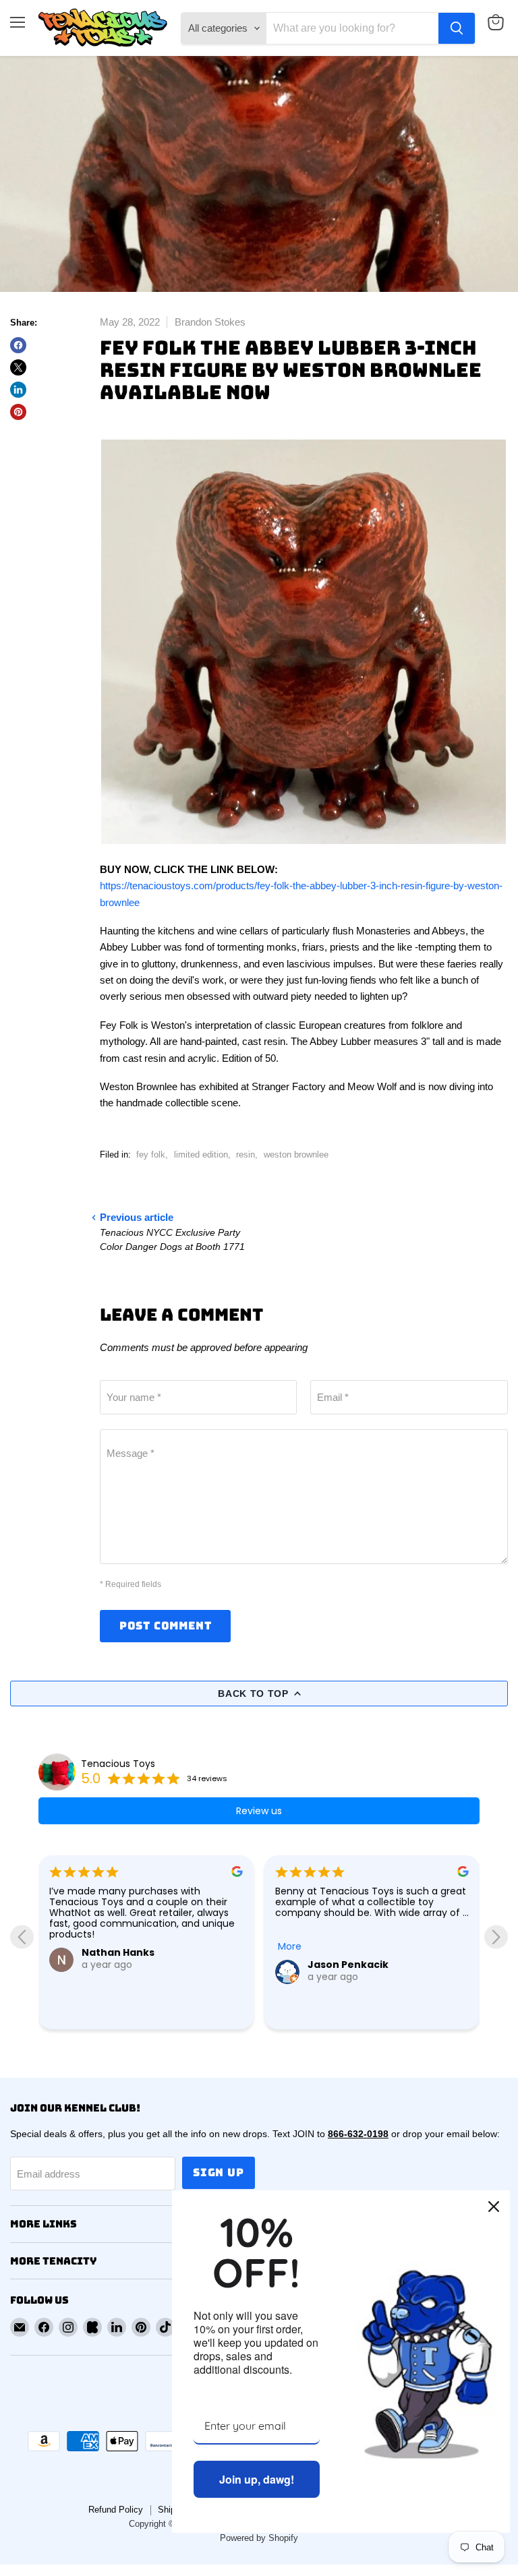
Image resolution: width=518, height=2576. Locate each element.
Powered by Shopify (259, 2538)
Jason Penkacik (348, 1965)
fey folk (151, 1155)
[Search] (457, 28)
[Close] (494, 2207)
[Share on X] (18, 367)
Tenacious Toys (118, 1764)
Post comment (166, 1626)
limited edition (201, 1155)
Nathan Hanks (118, 1952)
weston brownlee (296, 1155)
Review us (259, 1811)
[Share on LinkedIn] (18, 390)
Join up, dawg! (257, 2479)
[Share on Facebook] (18, 345)
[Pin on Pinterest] (18, 412)
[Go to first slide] (496, 1937)
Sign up (219, 2173)
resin (246, 1155)
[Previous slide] (22, 1937)
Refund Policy (116, 2510)
